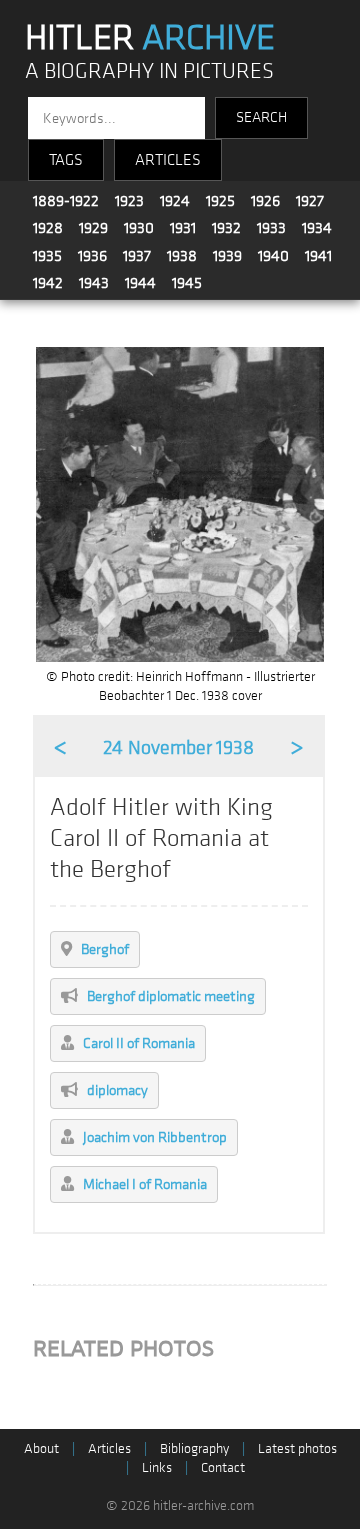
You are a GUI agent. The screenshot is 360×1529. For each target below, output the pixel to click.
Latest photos (297, 1448)
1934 (317, 228)
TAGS (66, 160)
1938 (182, 256)
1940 (273, 256)
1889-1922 (66, 201)
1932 (226, 228)
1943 (94, 283)
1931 (183, 228)
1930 (139, 228)
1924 (175, 201)
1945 (187, 283)
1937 (137, 256)
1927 (310, 201)
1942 (48, 283)
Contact (223, 1467)
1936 (92, 256)
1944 (140, 283)
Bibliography (194, 1448)
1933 (271, 228)
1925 (220, 201)
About (41, 1448)
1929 (93, 228)
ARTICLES (168, 160)
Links (157, 1467)
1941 (318, 256)
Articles (109, 1448)
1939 (227, 256)
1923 (129, 201)
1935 (47, 256)
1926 (265, 201)
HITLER (150, 38)
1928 (48, 228)
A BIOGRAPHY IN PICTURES (149, 71)
